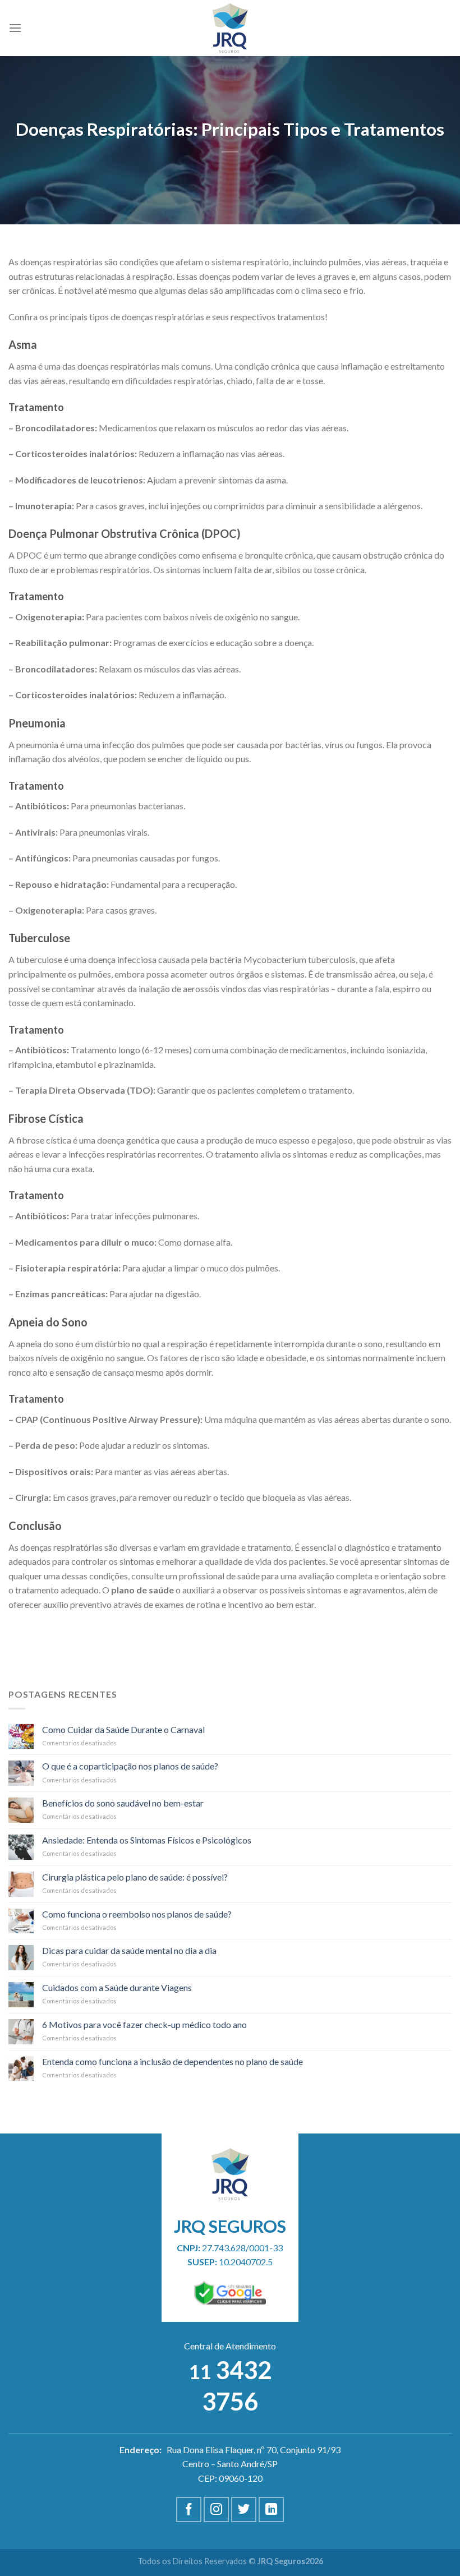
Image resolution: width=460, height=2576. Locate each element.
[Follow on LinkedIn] (271, 2510)
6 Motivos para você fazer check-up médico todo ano (144, 2024)
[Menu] (15, 28)
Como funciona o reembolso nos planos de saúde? (137, 1914)
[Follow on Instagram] (216, 2510)
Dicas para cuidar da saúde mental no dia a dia (129, 1950)
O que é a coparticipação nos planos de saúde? (130, 1766)
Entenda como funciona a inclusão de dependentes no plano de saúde (173, 2061)
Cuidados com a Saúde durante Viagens (117, 1987)
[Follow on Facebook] (189, 2510)
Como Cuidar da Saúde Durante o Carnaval (123, 1729)
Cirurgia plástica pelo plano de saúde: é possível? (135, 1877)
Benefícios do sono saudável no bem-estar (123, 1803)
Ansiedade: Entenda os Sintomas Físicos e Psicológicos (147, 1840)
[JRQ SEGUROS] (230, 28)
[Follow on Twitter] (244, 2510)
